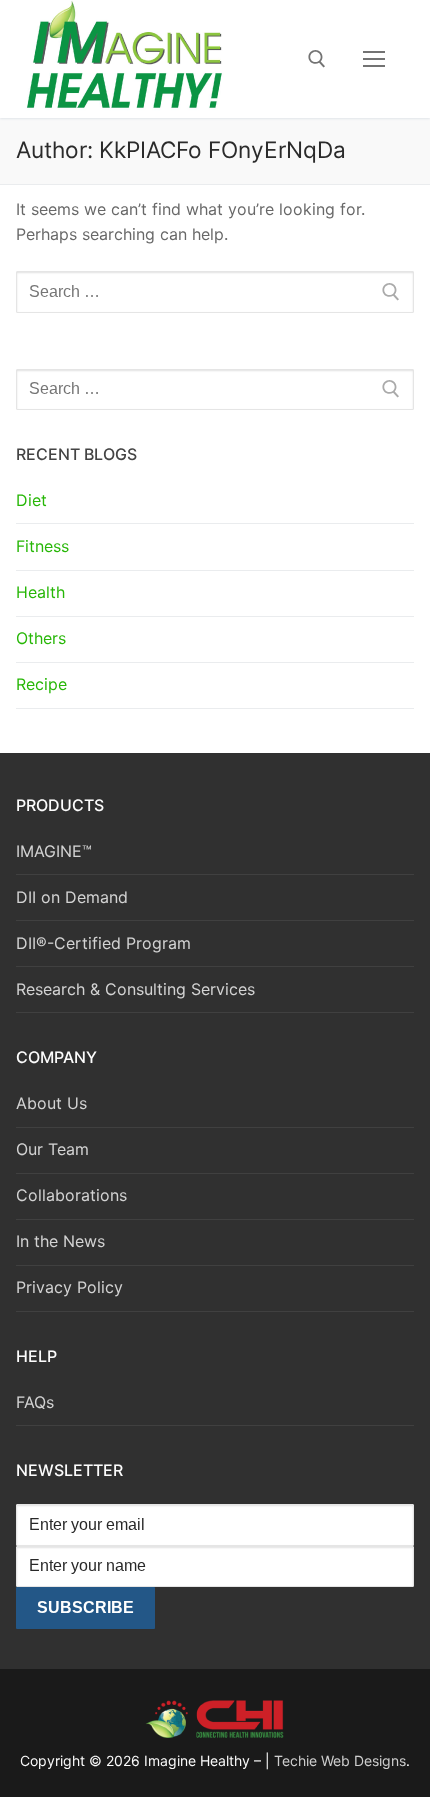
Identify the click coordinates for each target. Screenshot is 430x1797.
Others (41, 638)
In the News (60, 1241)
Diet (31, 500)
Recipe (41, 684)
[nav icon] (374, 59)
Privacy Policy (69, 1287)
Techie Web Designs (340, 1760)
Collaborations (71, 1195)
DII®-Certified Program (103, 943)
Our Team (52, 1149)
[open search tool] (317, 59)
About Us (51, 1103)
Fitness (42, 546)
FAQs (35, 1402)
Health (40, 592)
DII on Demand (72, 897)
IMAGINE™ (54, 851)
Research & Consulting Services (135, 989)
